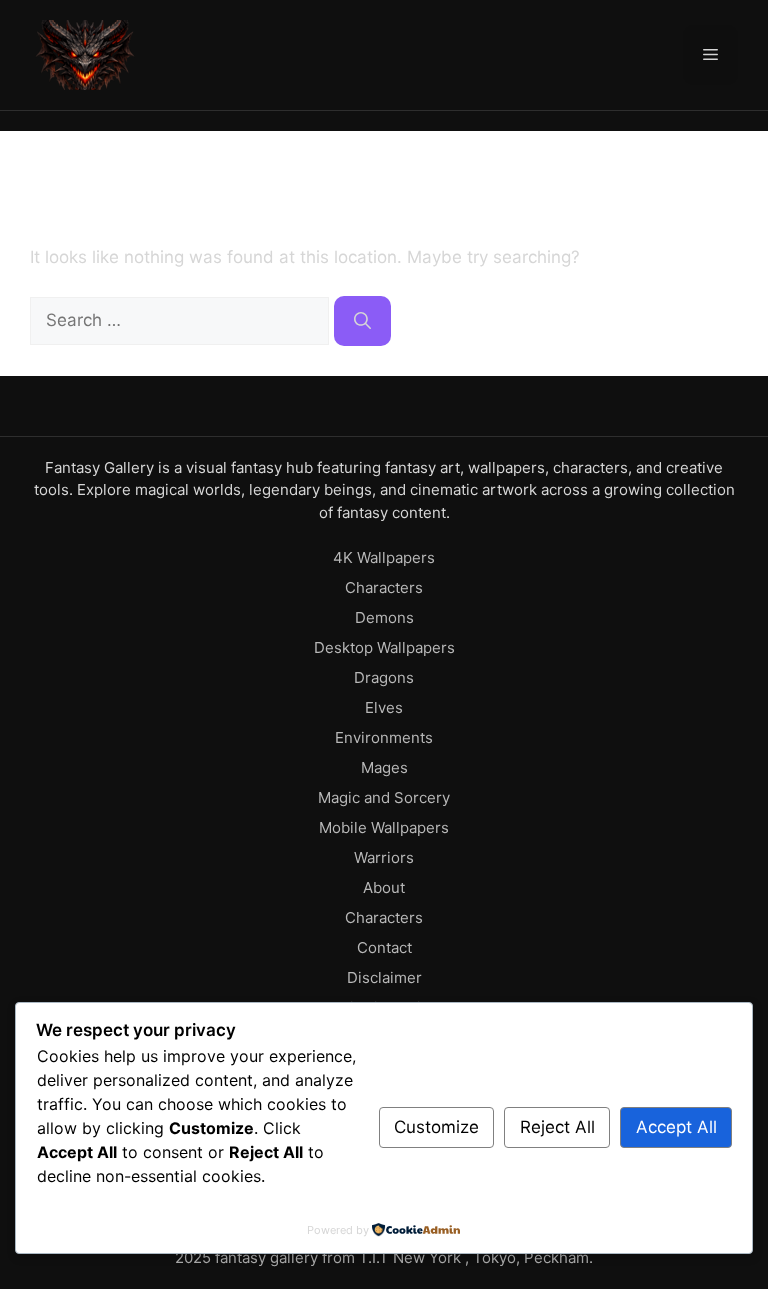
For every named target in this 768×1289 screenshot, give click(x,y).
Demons (384, 617)
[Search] (362, 321)
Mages (384, 767)
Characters (384, 587)
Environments (384, 737)
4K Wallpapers (384, 557)
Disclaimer (384, 977)
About (384, 887)
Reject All (557, 1127)
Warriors (384, 857)
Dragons (384, 677)
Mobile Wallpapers (384, 827)
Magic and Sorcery (384, 797)
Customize (436, 1127)
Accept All (676, 1127)
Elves (384, 707)
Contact (384, 947)
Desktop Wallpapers (384, 647)
